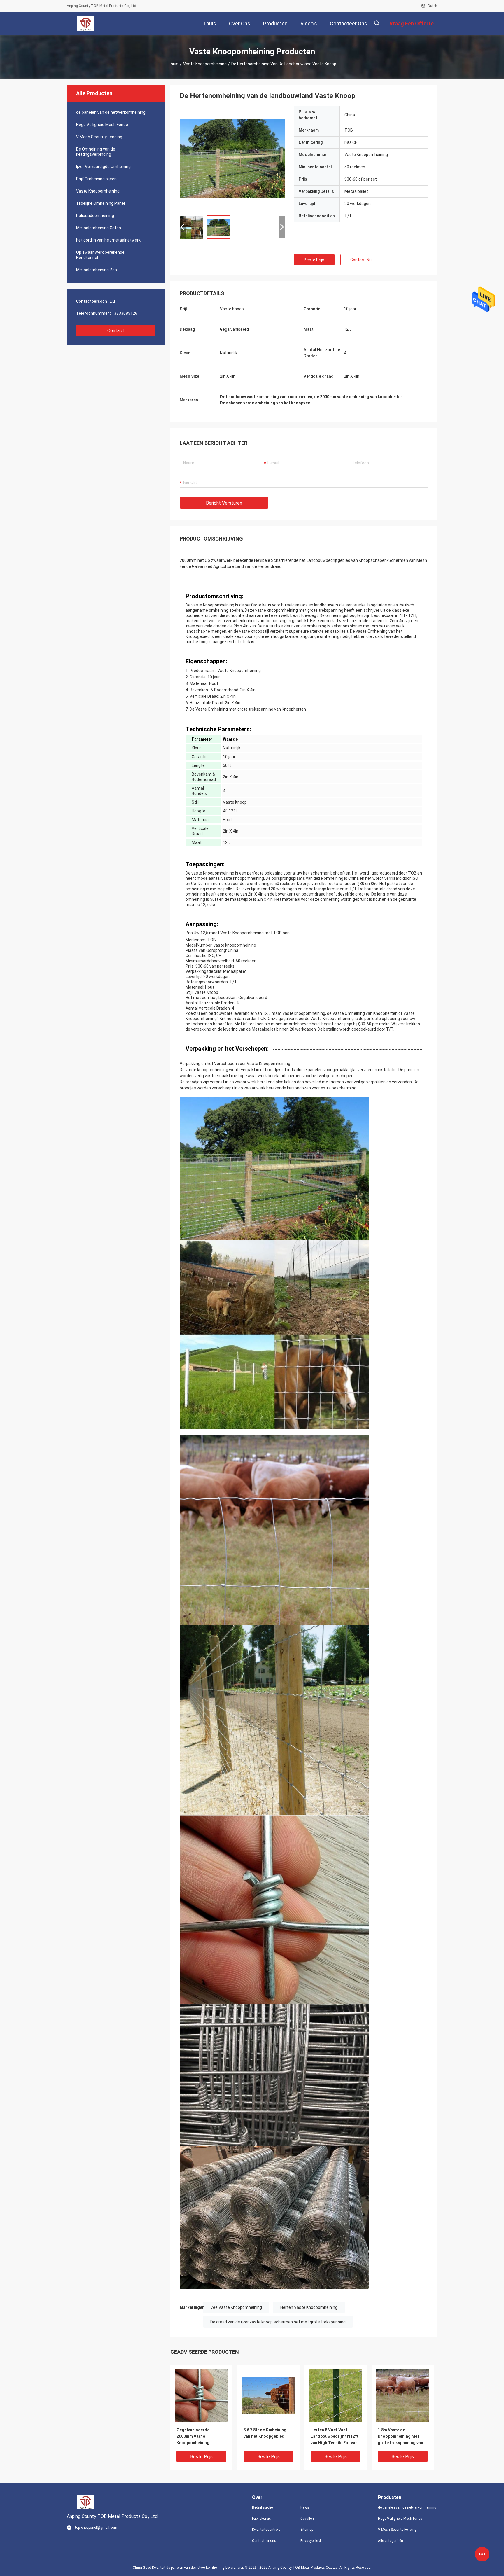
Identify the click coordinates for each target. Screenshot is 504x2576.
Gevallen (307, 2519)
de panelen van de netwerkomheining (111, 112)
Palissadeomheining (95, 216)
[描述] (377, 23)
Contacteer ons (264, 2541)
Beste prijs (314, 260)
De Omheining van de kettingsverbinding (96, 152)
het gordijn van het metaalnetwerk (108, 240)
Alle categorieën (391, 2541)
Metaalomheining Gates (99, 228)
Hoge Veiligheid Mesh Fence (102, 125)
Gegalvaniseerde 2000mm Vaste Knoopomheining (193, 2436)
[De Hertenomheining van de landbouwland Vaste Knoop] (201, 2395)
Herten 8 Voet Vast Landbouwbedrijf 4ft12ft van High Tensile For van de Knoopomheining (335, 2437)
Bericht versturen (224, 503)
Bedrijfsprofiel (263, 2507)
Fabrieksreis (261, 2519)
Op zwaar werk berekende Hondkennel (100, 255)
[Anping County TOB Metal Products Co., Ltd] (86, 23)
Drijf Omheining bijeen (96, 179)
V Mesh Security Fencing (99, 137)
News (305, 2507)
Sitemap (307, 2530)
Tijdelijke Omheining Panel (100, 203)
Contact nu (361, 260)
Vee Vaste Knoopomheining (236, 2307)
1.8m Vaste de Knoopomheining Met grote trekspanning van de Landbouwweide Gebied (400, 2437)
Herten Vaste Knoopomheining (309, 2307)
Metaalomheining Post (97, 270)
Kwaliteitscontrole (266, 2530)
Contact (116, 331)
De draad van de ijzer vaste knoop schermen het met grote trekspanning (278, 2322)
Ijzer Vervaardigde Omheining (103, 167)
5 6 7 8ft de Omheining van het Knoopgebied (265, 2433)
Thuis (173, 64)
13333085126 (125, 313)
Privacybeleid (311, 2541)
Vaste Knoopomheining (205, 64)
